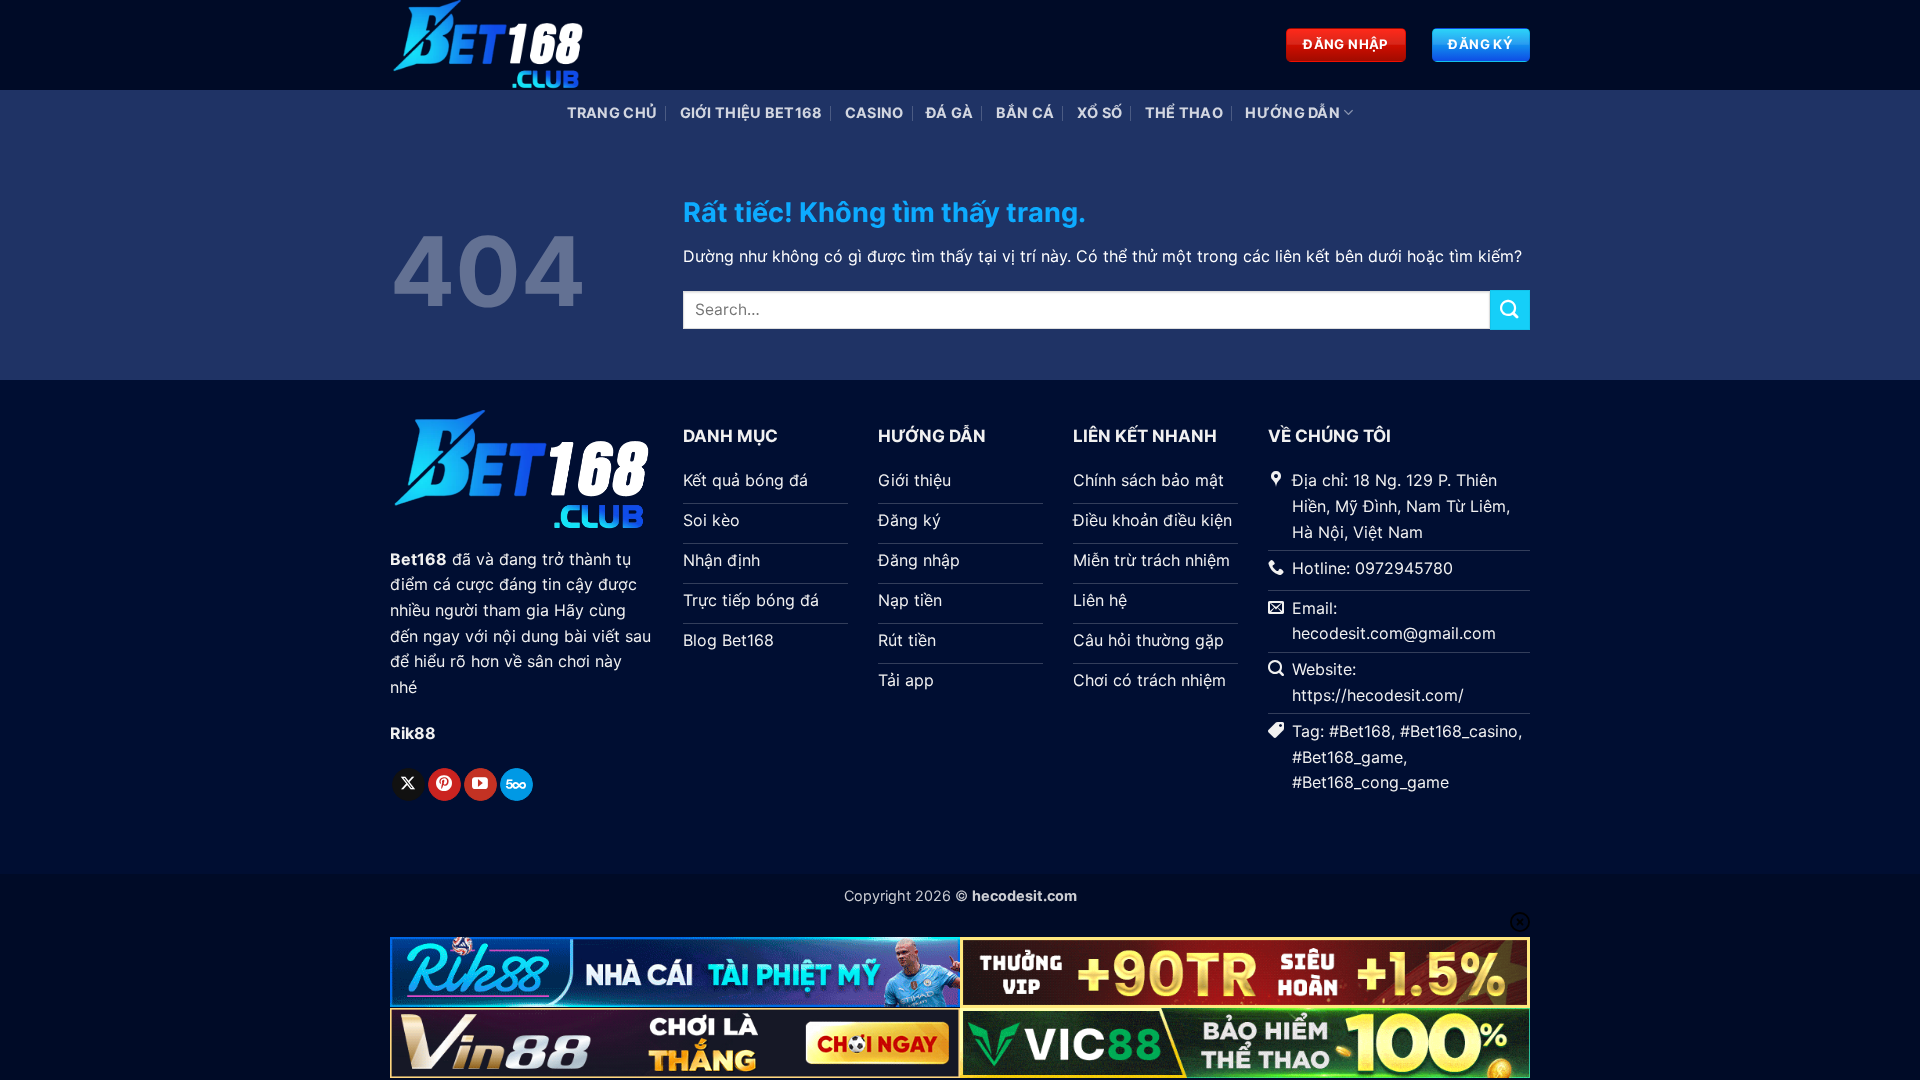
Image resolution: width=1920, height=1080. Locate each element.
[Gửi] (1510, 309)
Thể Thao (1184, 112)
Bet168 (418, 559)
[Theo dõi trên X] (408, 785)
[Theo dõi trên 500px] (516, 785)
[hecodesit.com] (490, 45)
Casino (874, 112)
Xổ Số (1099, 112)
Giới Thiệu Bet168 (751, 112)
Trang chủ (612, 112)
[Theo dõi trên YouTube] (480, 785)
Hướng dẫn (1292, 112)
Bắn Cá (1025, 112)
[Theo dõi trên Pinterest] (444, 785)
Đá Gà (949, 112)
